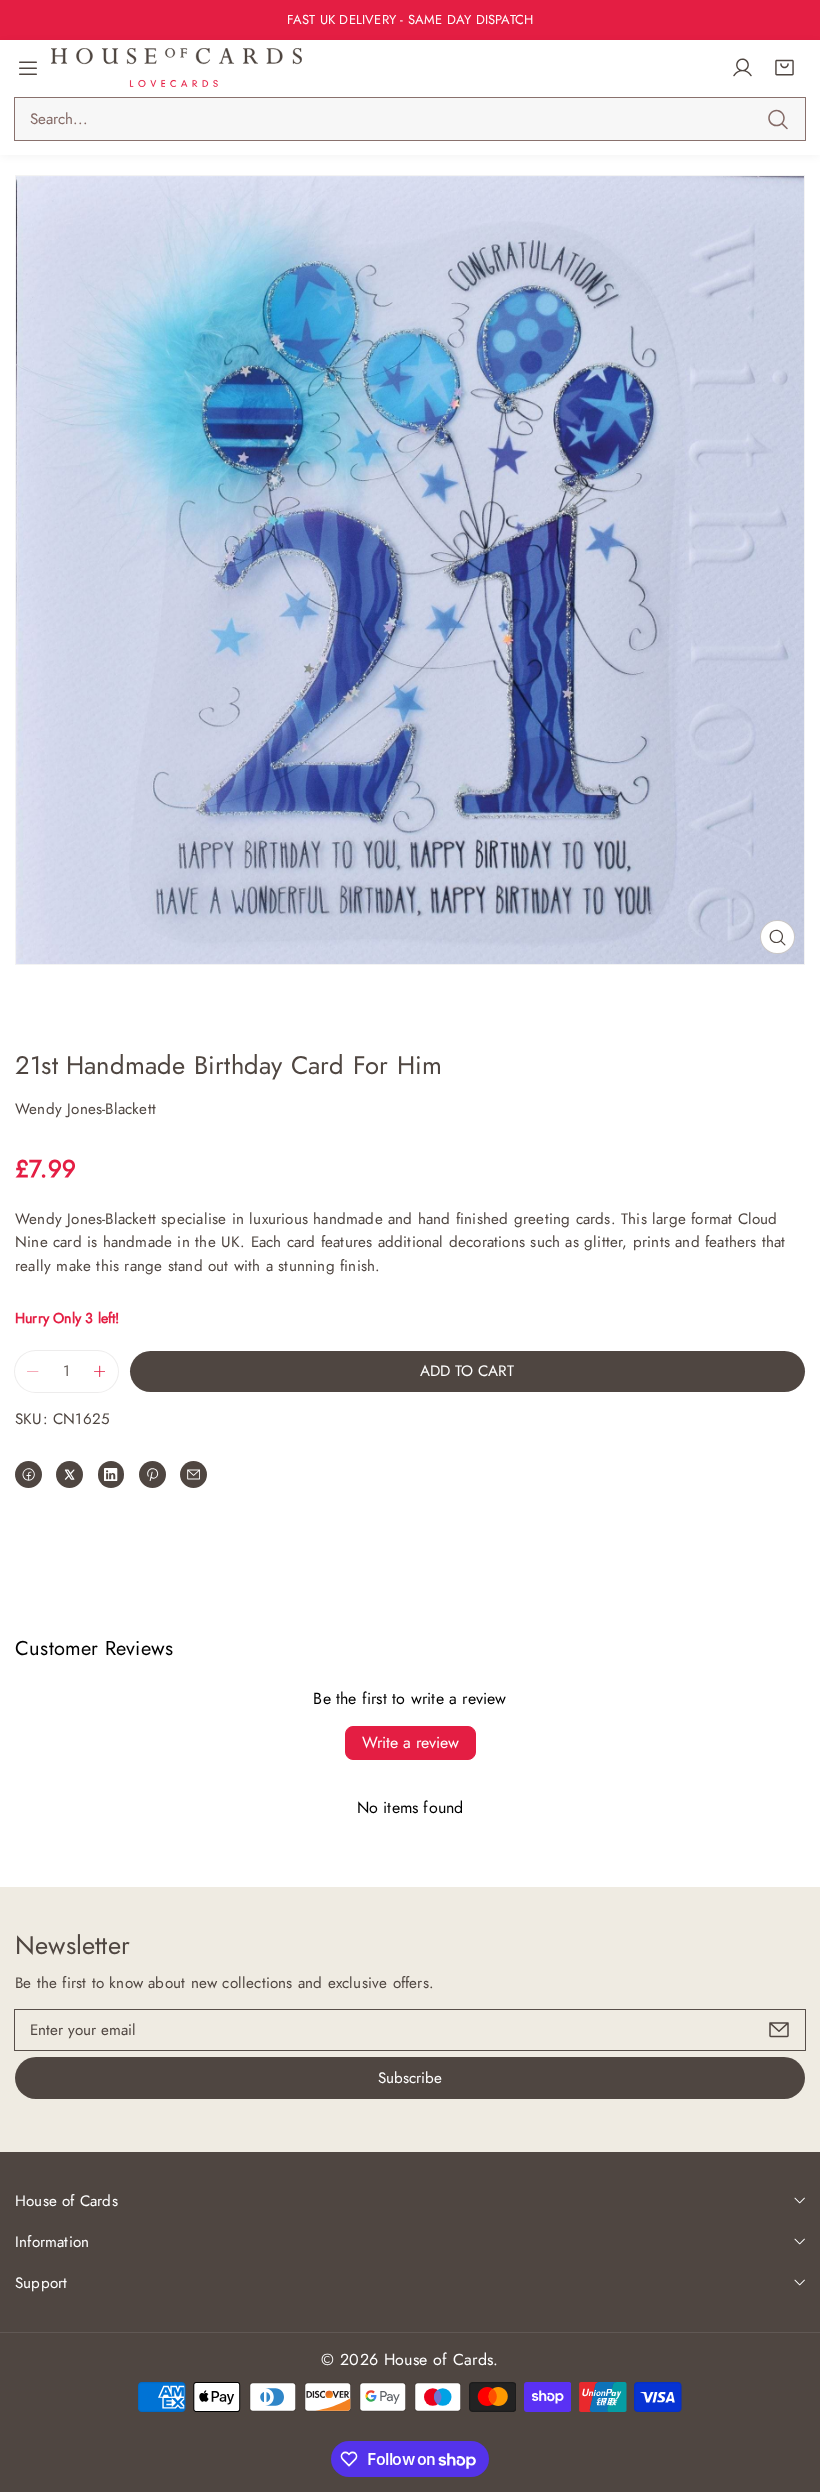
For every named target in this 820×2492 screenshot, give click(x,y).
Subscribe (410, 2078)
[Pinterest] (152, 1474)
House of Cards (438, 2359)
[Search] (777, 119)
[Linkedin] (111, 1474)
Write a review (410, 1742)
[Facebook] (28, 1474)
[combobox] (410, 119)
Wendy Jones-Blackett (85, 1109)
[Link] (176, 68)
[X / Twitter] (69, 1474)
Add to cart (467, 1371)
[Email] (193, 1474)
